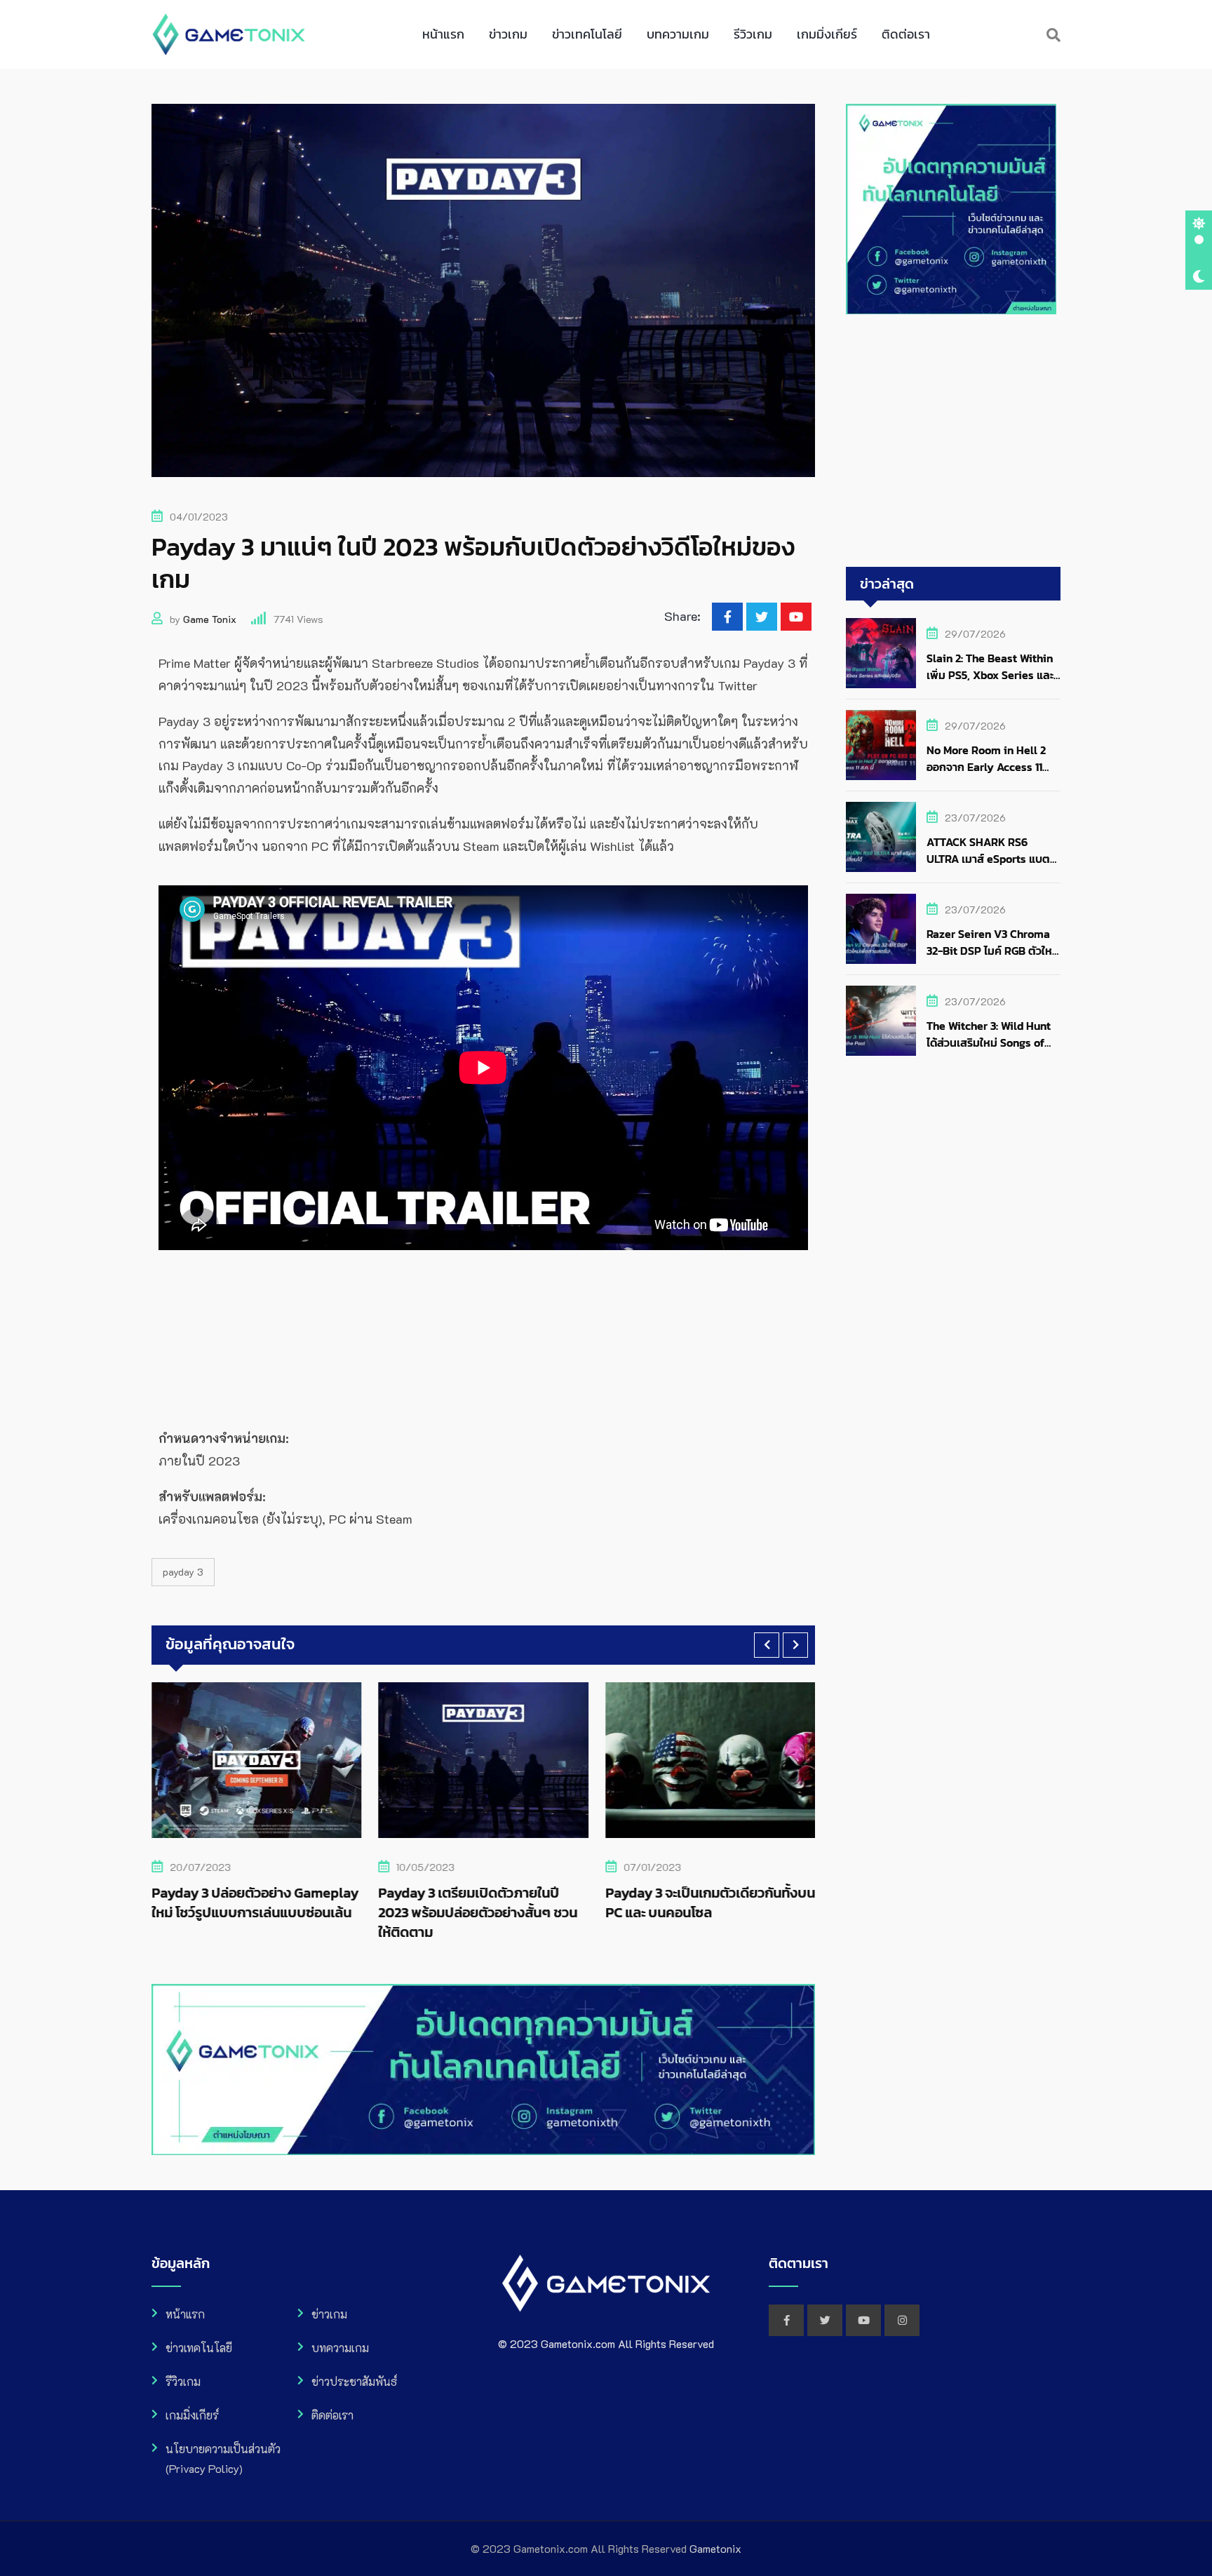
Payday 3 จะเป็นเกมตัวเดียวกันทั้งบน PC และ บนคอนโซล (519, 1903)
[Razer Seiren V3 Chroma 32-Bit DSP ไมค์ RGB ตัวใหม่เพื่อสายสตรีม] (881, 929)
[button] (767, 1645)
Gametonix (715, 2548)
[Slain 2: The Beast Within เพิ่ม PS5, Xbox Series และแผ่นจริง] (881, 653)
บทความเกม (678, 34)
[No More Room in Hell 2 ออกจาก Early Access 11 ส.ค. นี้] (881, 745)
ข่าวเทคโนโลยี (587, 34)
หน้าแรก (443, 34)
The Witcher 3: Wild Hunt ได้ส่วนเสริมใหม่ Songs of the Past (989, 1042)
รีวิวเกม (753, 34)
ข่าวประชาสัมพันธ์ (354, 2381)
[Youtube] (796, 617)
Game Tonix (210, 619)
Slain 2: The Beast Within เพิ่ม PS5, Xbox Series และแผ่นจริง (990, 675)
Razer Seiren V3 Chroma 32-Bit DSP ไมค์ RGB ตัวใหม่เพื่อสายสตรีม (993, 951)
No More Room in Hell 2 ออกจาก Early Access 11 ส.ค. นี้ (986, 767)
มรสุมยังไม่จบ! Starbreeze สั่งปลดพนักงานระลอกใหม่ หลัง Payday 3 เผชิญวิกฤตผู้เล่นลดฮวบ (739, 1912)
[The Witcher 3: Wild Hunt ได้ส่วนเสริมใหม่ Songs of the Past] (881, 1021)
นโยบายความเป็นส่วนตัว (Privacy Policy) (223, 2458)
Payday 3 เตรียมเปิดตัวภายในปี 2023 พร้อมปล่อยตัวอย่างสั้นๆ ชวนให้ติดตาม (287, 1912)
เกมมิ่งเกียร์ (827, 34)
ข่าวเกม (508, 34)
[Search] (1053, 34)
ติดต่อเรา (906, 34)
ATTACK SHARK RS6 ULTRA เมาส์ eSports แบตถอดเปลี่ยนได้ (988, 859)
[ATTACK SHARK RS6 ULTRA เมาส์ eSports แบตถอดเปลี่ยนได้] (881, 837)
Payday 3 (183, 1572)
